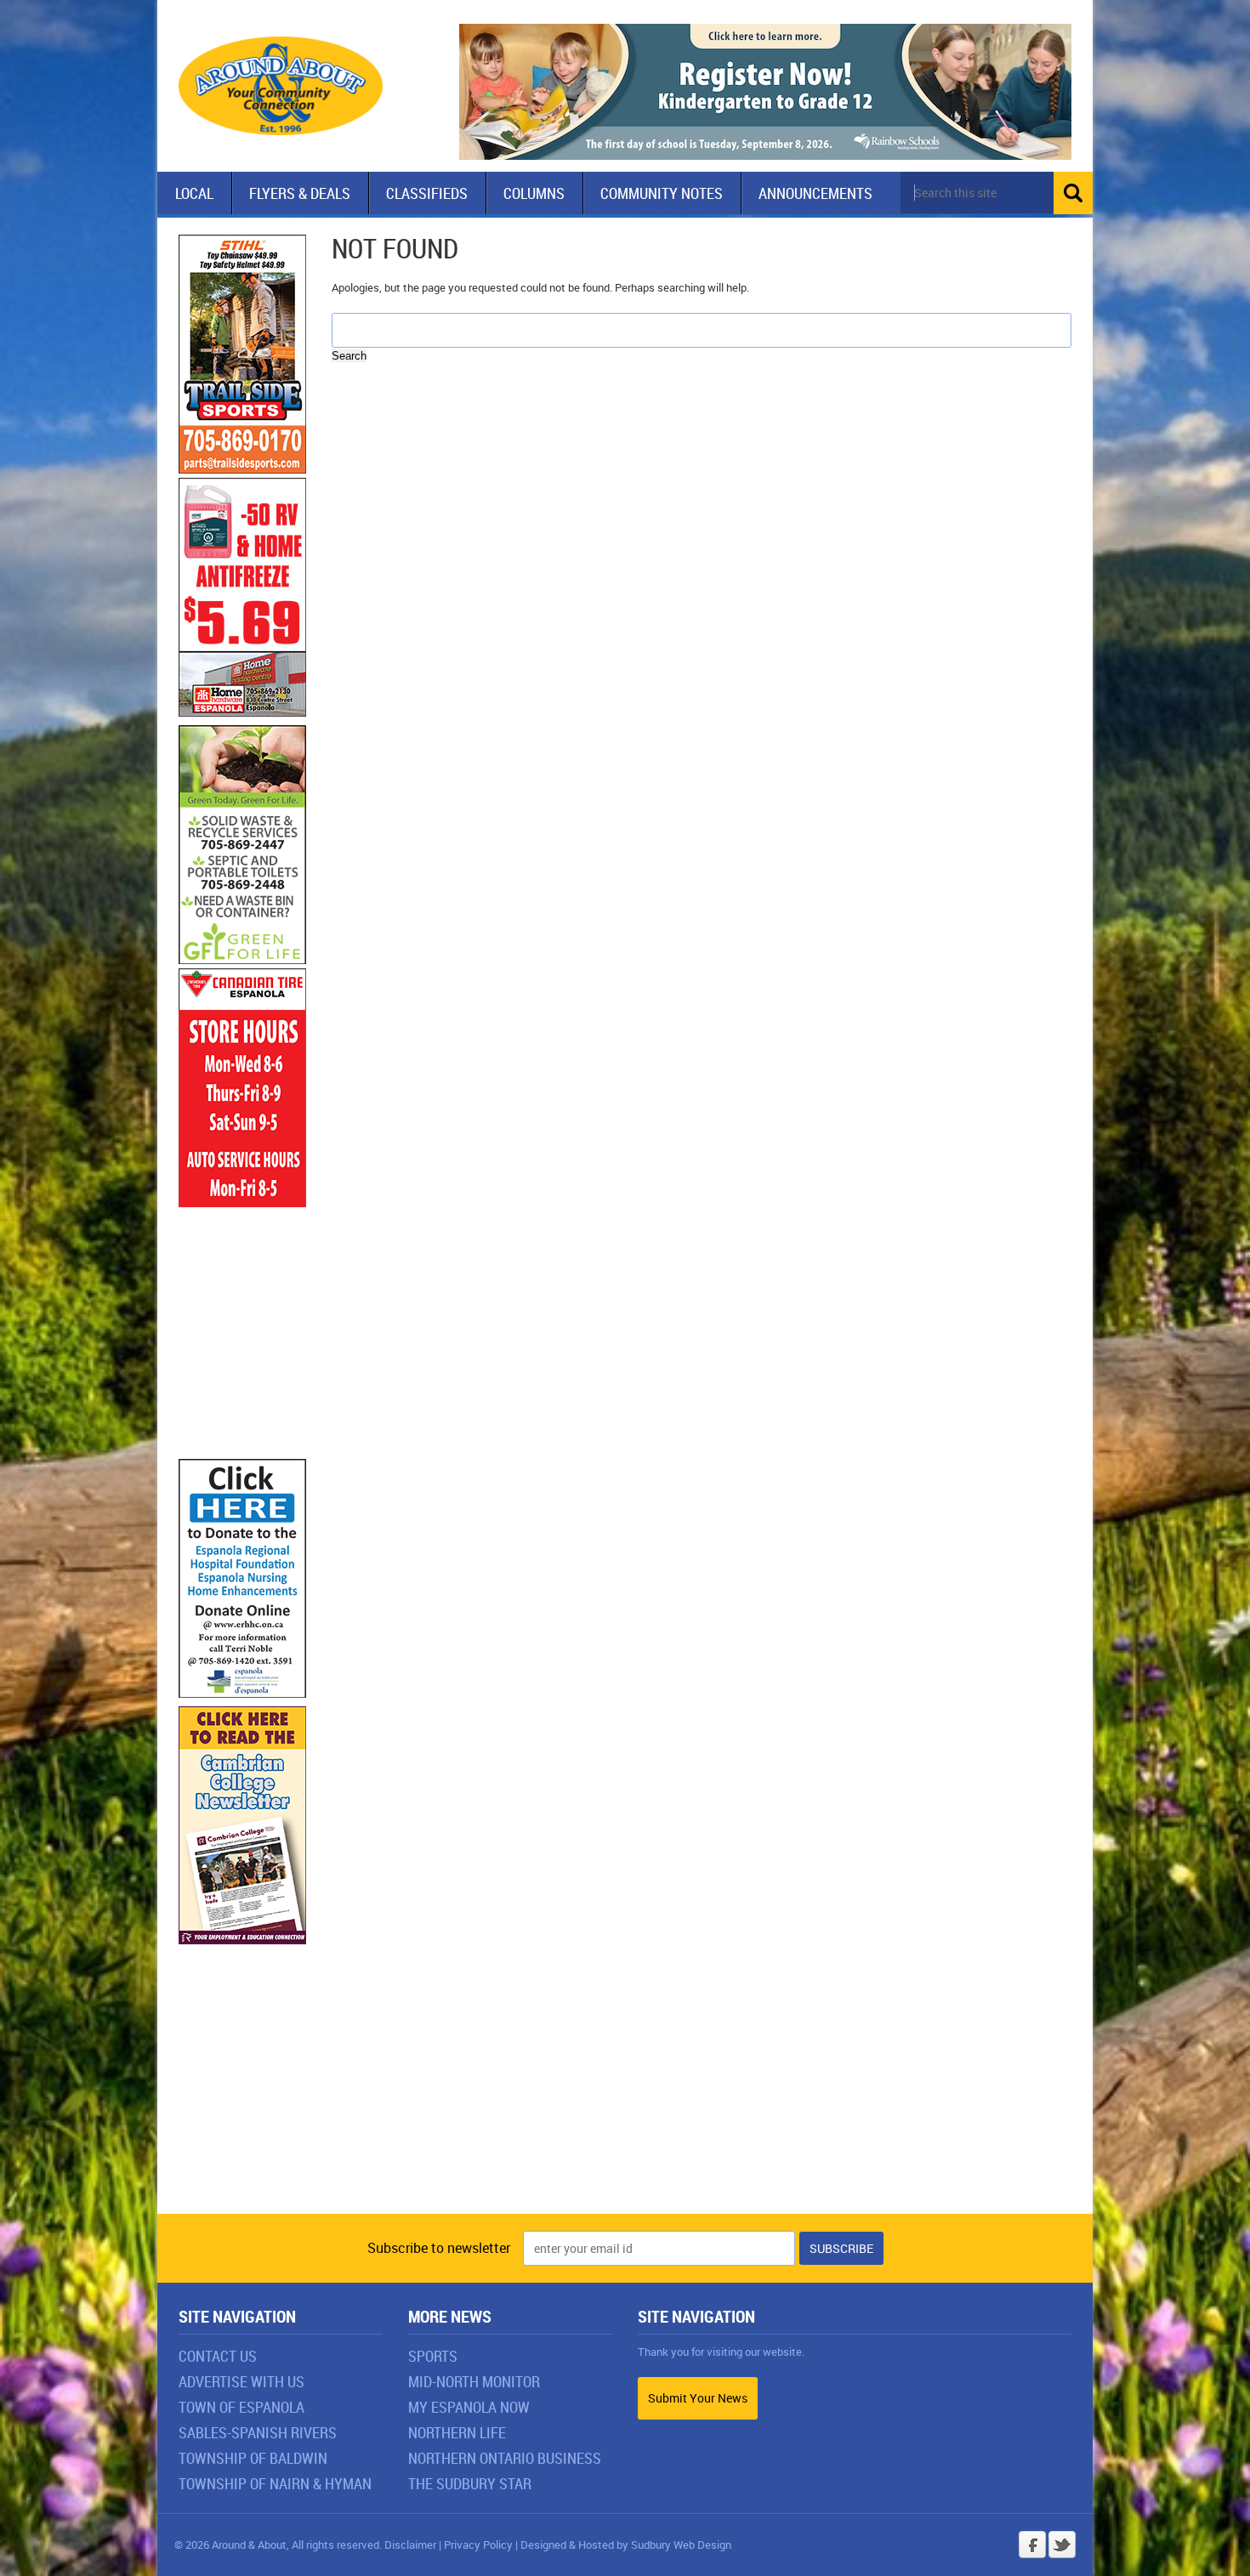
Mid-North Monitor (474, 2381)
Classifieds (427, 193)
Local (194, 193)
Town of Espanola (241, 2407)
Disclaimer (410, 2545)
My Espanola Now (469, 2407)
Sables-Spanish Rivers (258, 2432)
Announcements (815, 193)
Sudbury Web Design (681, 2545)
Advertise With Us (241, 2381)
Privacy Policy (478, 2545)
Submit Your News (698, 2398)
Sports (433, 2356)
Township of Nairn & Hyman (275, 2483)
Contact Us (218, 2356)
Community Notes (662, 193)
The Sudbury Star (470, 2483)
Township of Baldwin (253, 2458)
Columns (534, 193)
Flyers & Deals (300, 193)
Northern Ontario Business (505, 2458)
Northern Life (457, 2432)
